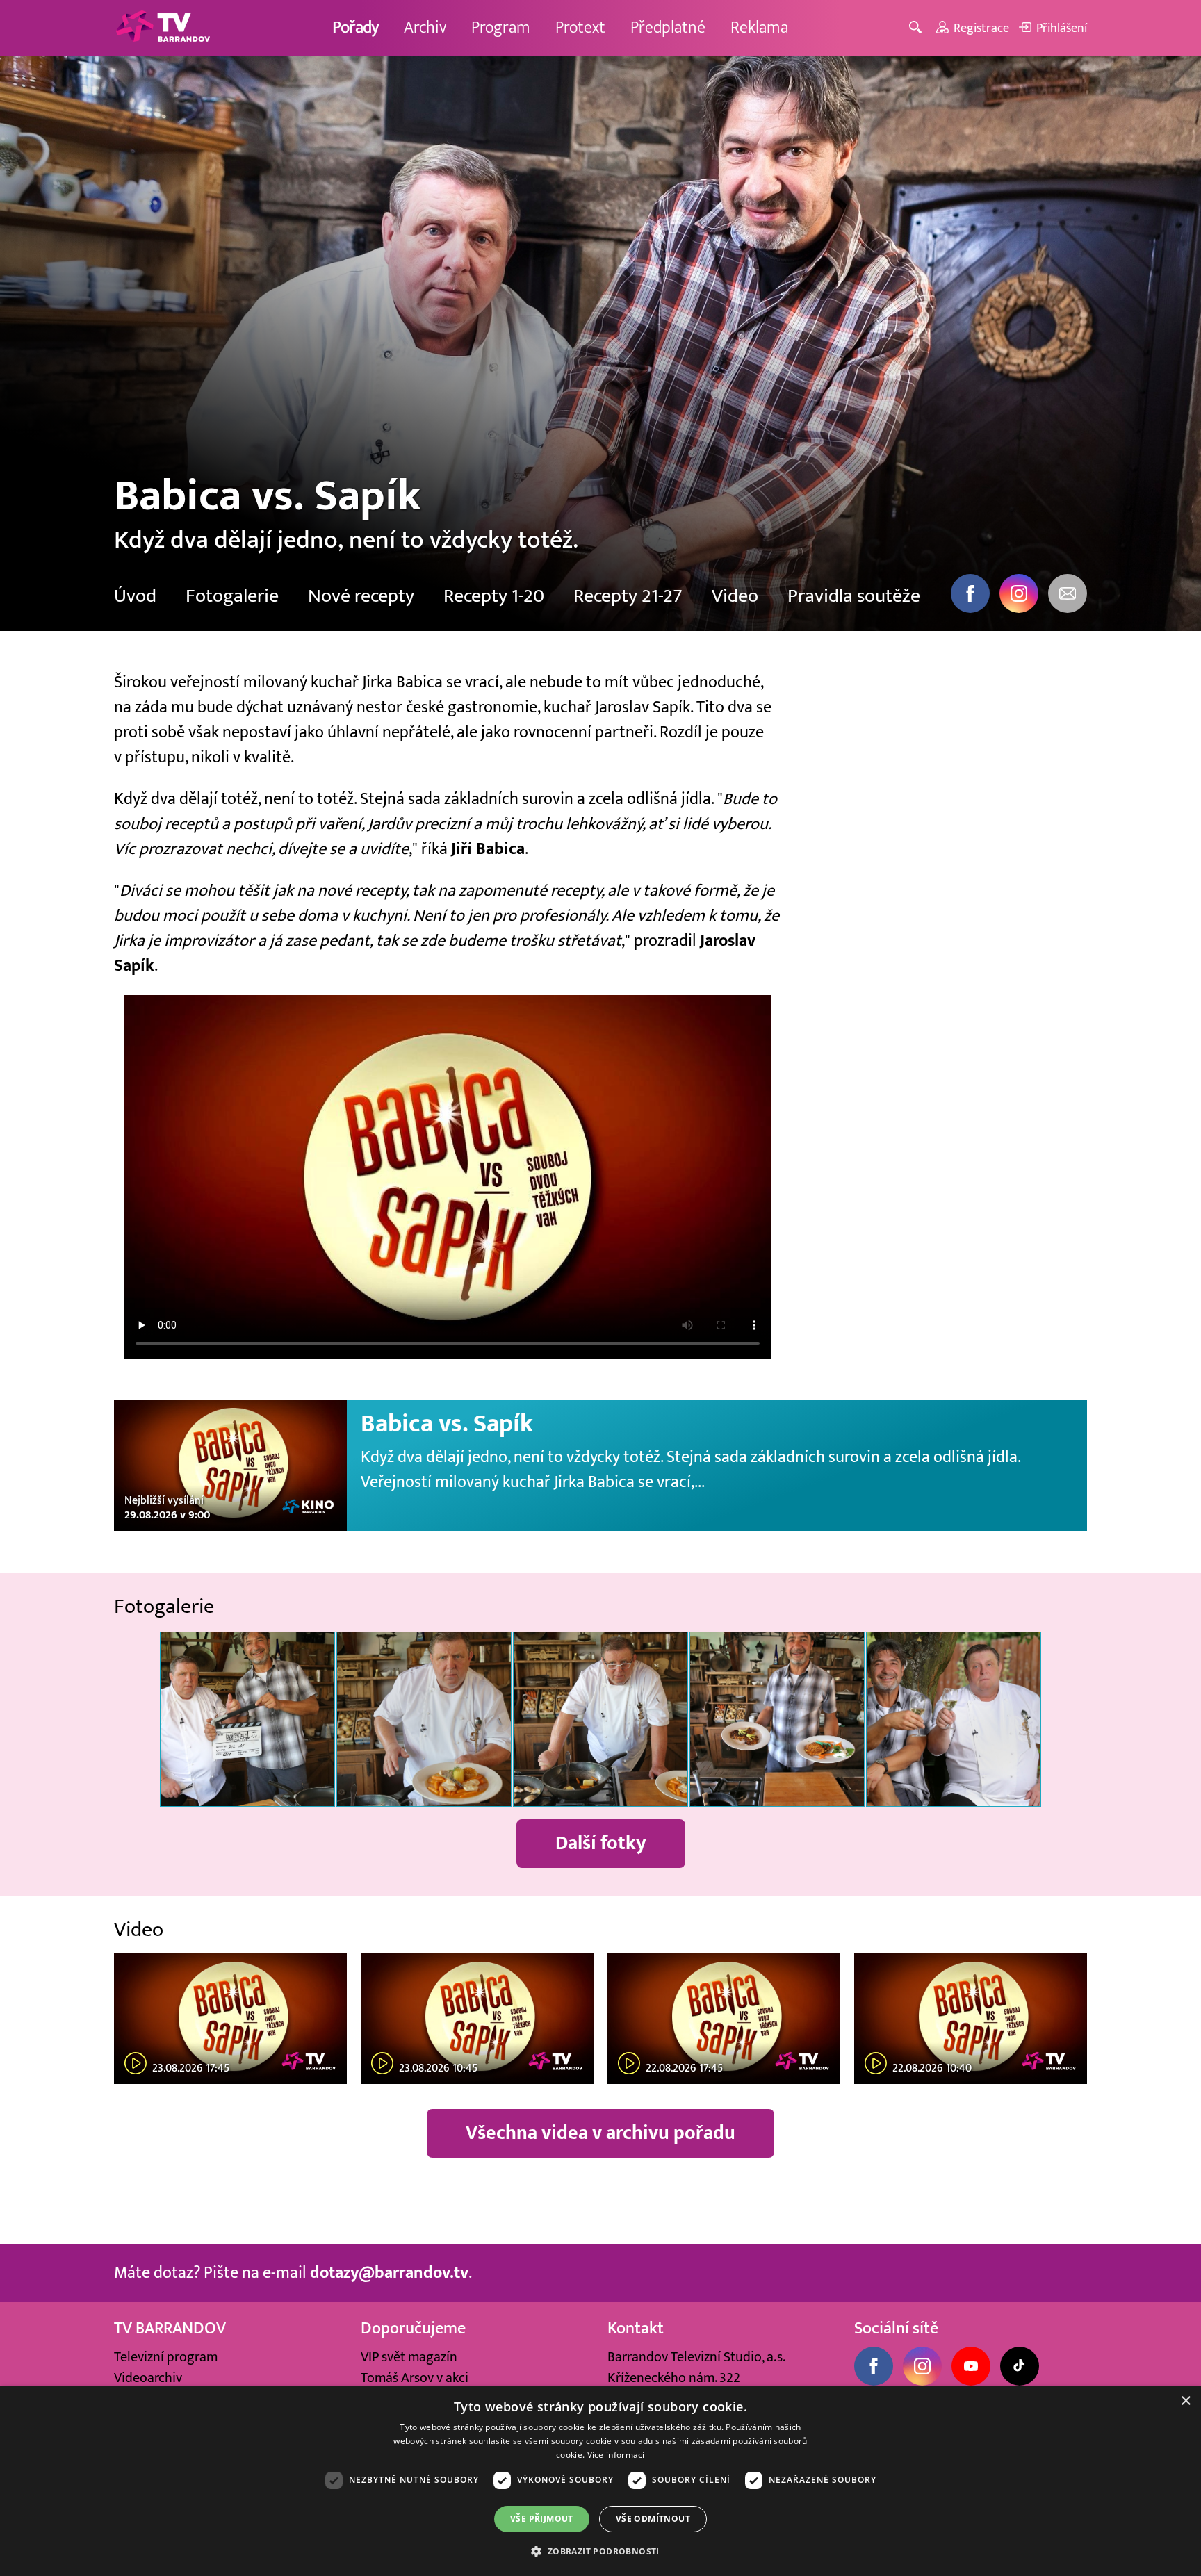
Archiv (425, 27)
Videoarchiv (148, 2378)
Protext (580, 27)
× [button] (1185, 2401)
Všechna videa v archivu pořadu (600, 2133)
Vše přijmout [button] (542, 2519)
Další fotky (601, 1843)
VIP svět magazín (409, 2357)
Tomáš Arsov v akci (415, 2378)
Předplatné (668, 27)
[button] (600, 2551)
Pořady (356, 27)
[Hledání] (918, 28)
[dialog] (600, 2481)
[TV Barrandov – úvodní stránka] (163, 28)
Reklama (759, 27)
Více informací (616, 2455)
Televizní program (166, 2357)
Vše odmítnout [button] (653, 2519)
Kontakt (636, 2328)
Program (501, 27)
